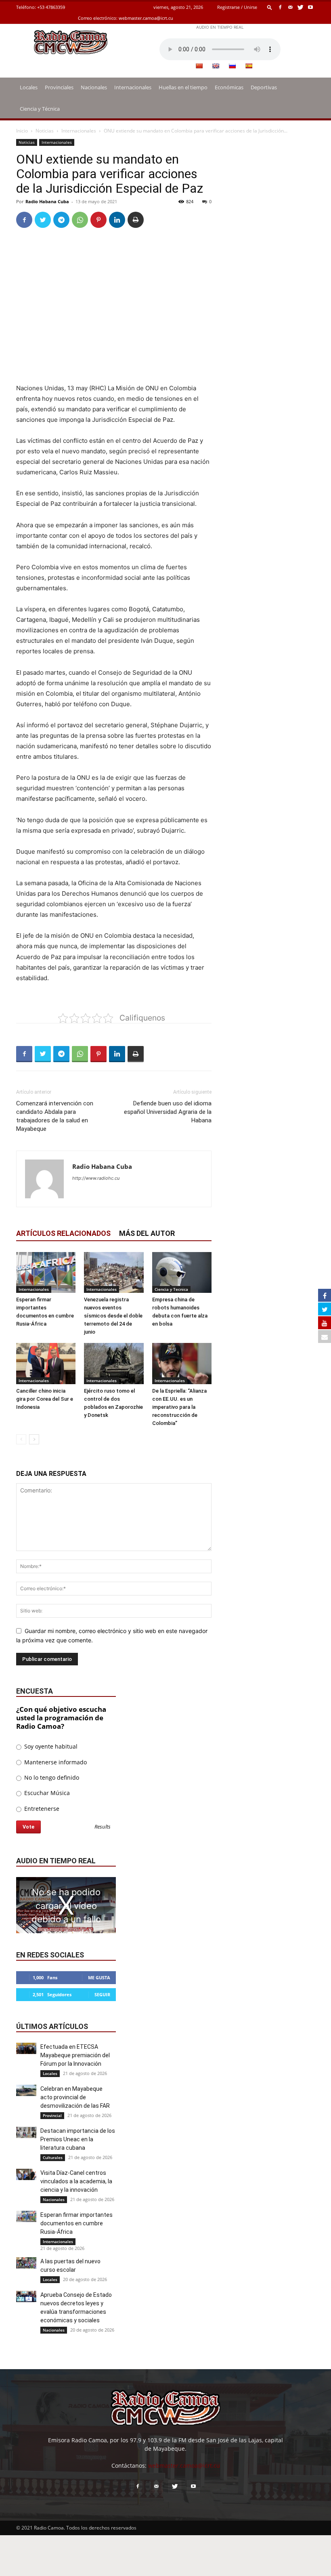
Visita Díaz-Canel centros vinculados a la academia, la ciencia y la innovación (76, 2181)
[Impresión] (136, 220)
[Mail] (290, 7)
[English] (216, 66)
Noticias (45, 131)
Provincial (52, 2115)
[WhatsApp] (80, 220)
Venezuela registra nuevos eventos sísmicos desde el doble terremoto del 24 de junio (113, 1316)
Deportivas (264, 87)
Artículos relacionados (63, 1233)
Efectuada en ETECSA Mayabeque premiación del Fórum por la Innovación (75, 2055)
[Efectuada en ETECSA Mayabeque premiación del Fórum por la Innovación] (26, 2048)
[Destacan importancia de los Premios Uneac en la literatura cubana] (26, 2132)
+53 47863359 (51, 7)
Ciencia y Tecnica (171, 1289)
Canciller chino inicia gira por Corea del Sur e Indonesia (45, 1399)
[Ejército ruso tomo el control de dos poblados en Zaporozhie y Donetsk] (114, 1363)
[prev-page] (21, 1439)
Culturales (53, 2157)
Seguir (102, 1994)
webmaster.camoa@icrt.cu (146, 18)
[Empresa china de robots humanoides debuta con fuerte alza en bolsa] (182, 1272)
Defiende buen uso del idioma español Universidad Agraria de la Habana (168, 1112)
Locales (29, 87)
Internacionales (133, 87)
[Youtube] (310, 7)
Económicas (229, 87)
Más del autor (147, 1233)
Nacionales (94, 87)
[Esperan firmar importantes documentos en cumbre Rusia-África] (46, 1272)
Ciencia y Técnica (40, 109)
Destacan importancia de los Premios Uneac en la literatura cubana (78, 2139)
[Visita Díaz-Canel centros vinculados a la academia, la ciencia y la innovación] (26, 2174)
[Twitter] (300, 7)
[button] (270, 7)
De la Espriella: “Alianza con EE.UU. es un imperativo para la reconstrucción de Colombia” (179, 1407)
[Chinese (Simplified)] (199, 66)
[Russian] (232, 66)
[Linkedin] (117, 220)
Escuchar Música (46, 1793)
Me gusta (99, 1977)
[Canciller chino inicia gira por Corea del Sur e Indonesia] (46, 1363)
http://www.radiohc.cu (96, 1178)
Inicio (22, 131)
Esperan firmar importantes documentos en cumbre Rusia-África (76, 2223)
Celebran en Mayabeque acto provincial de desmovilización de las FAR (75, 2097)
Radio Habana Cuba (47, 201)
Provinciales (59, 87)
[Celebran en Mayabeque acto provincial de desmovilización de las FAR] (26, 2090)
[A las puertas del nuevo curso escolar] (26, 2263)
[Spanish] (249, 66)
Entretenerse (41, 1809)
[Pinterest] (98, 220)
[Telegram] (61, 220)
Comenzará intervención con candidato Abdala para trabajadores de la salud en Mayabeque (55, 1116)
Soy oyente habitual (50, 1746)
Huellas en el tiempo (183, 87)
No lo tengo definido (51, 1777)
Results (103, 1827)
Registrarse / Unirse (237, 7)
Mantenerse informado (55, 1762)
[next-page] (34, 1439)
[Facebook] (280, 7)
